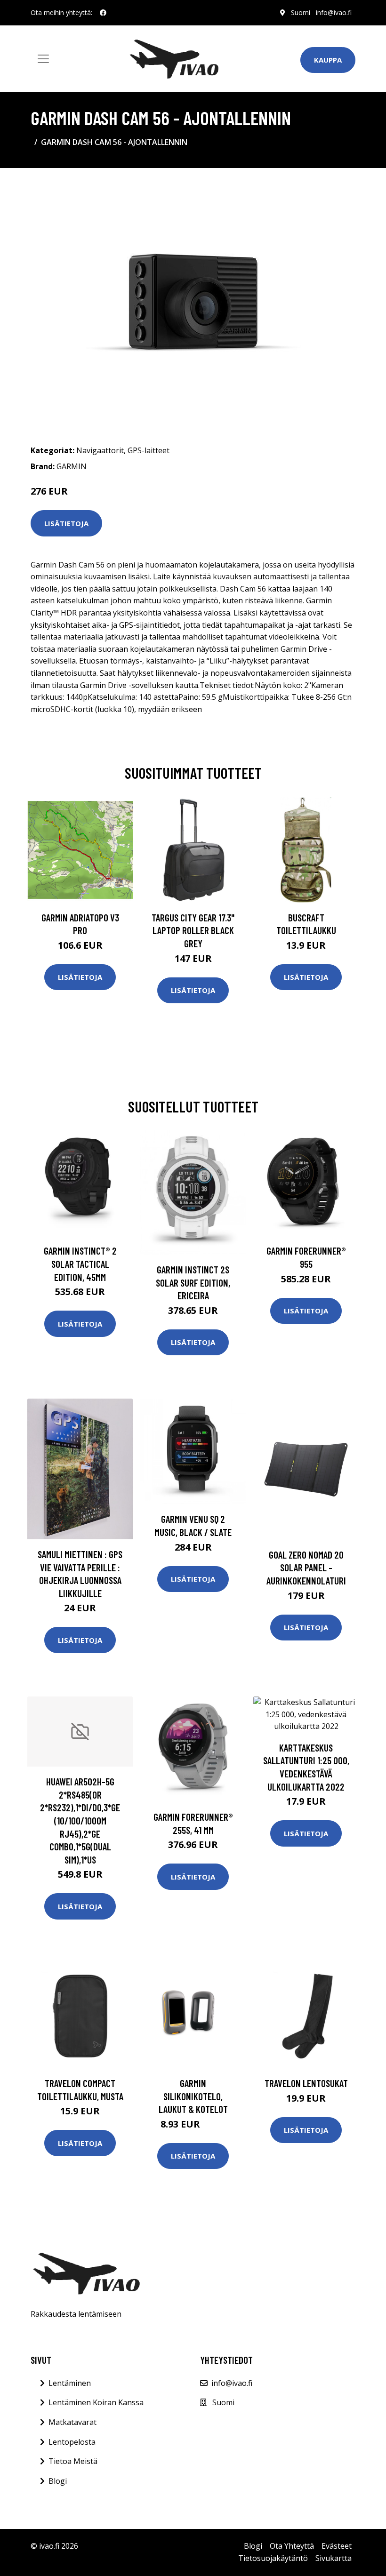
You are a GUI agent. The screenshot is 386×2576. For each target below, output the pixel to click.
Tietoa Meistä (73, 2461)
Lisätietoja (66, 523)
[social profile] (103, 13)
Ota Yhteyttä (292, 2546)
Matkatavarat (72, 2422)
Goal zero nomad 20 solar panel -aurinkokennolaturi (306, 1568)
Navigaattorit (100, 450)
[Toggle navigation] (43, 59)
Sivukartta (334, 2558)
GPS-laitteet (149, 450)
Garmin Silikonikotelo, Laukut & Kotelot (193, 2096)
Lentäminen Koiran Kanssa (96, 2402)
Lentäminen (70, 2383)
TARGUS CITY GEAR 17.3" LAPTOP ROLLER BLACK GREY (193, 930)
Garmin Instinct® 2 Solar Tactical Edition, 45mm (80, 1264)
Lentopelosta (72, 2442)
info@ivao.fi (334, 12)
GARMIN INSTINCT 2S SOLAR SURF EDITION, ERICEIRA (193, 1282)
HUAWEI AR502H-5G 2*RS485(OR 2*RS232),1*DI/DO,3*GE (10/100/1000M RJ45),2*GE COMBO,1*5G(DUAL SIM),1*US (80, 1820)
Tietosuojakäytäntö (273, 2558)
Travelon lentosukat (306, 2083)
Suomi (301, 12)
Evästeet (337, 2546)
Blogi (58, 2481)
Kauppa (328, 60)
